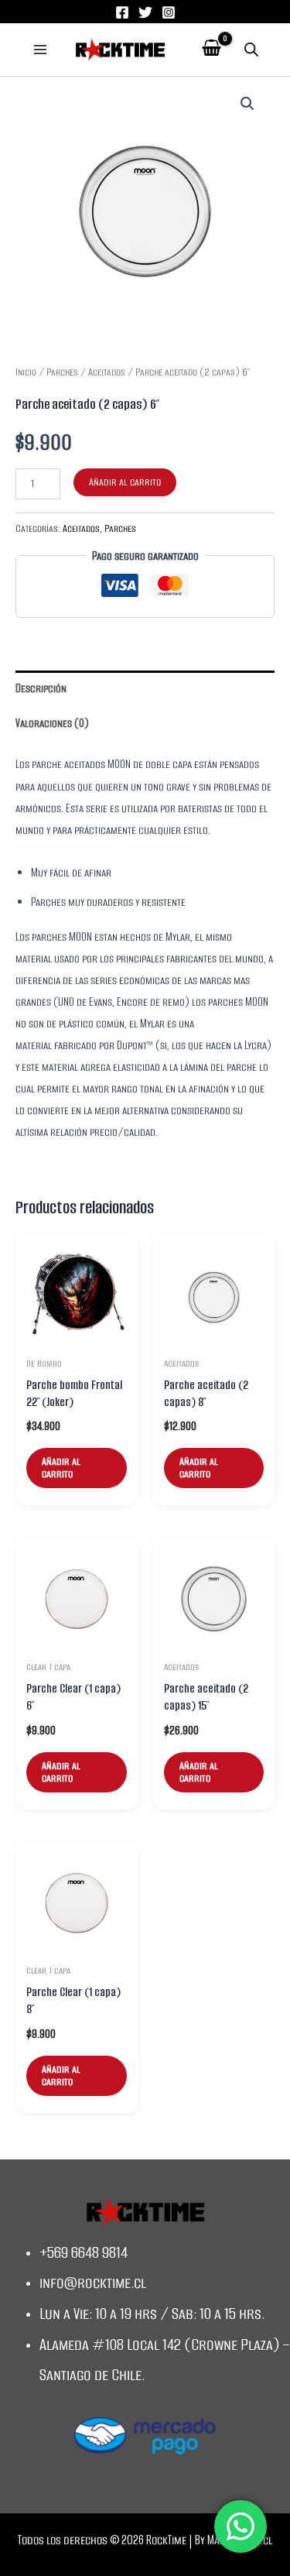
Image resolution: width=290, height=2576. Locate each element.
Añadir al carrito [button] (61, 1468)
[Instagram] (169, 12)
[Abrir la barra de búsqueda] (251, 50)
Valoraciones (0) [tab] (52, 723)
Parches (62, 372)
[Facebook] (122, 12)
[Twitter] (145, 12)
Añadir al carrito (125, 482)
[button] (247, 104)
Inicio (26, 372)
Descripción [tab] (41, 688)
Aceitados (107, 372)
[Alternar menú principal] (40, 50)
